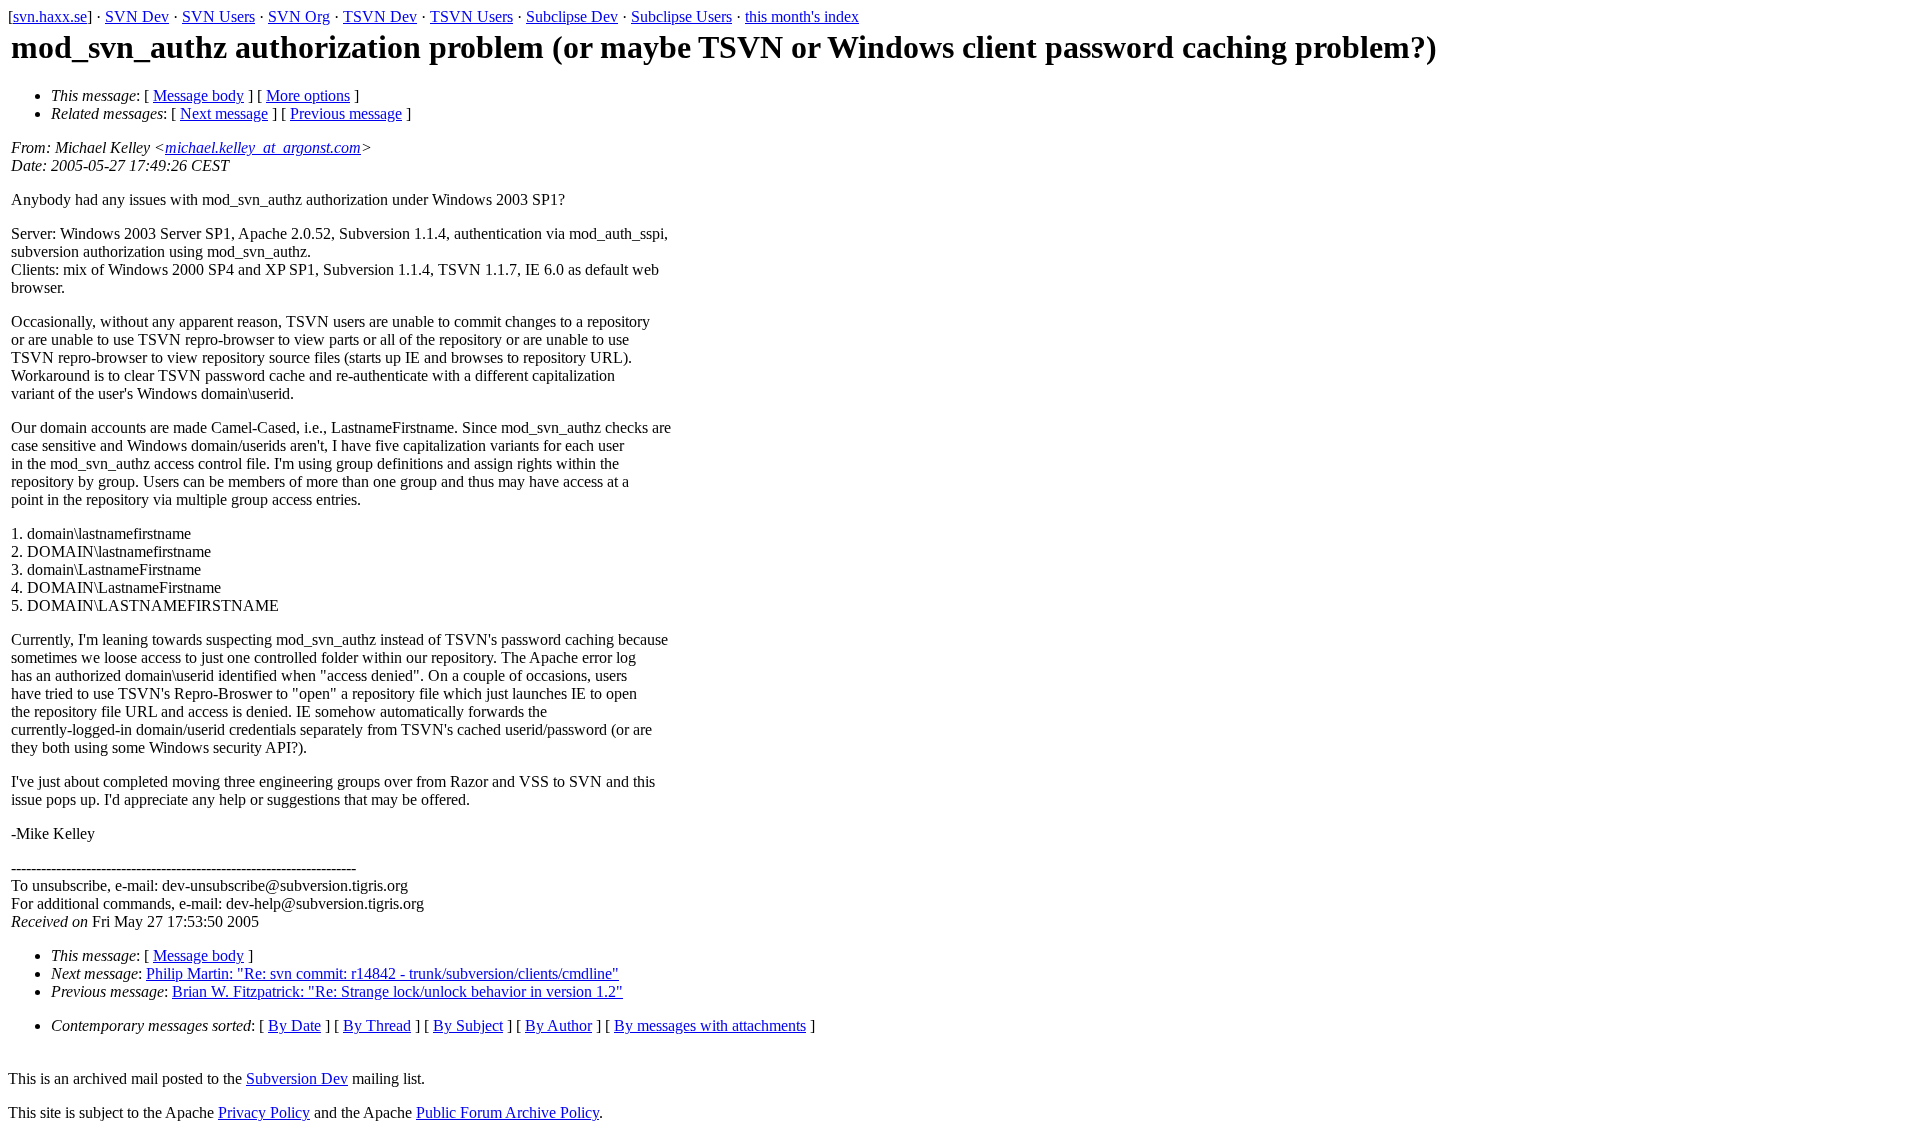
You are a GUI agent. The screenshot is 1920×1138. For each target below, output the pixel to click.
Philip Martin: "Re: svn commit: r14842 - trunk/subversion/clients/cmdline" (382, 973)
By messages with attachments (710, 1025)
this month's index (802, 16)
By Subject (468, 1025)
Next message (224, 113)
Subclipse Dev (572, 16)
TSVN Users (471, 16)
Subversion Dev (297, 1078)
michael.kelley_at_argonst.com (263, 147)
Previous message (346, 113)
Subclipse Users (681, 16)
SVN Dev (137, 16)
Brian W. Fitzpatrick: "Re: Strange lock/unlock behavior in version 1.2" (397, 991)
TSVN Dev (380, 16)
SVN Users (218, 16)
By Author (558, 1025)
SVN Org (299, 16)
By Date (294, 1025)
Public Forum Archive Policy (507, 1112)
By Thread (377, 1025)
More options (308, 95)
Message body (198, 95)
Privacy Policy (264, 1112)
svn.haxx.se (50, 16)
